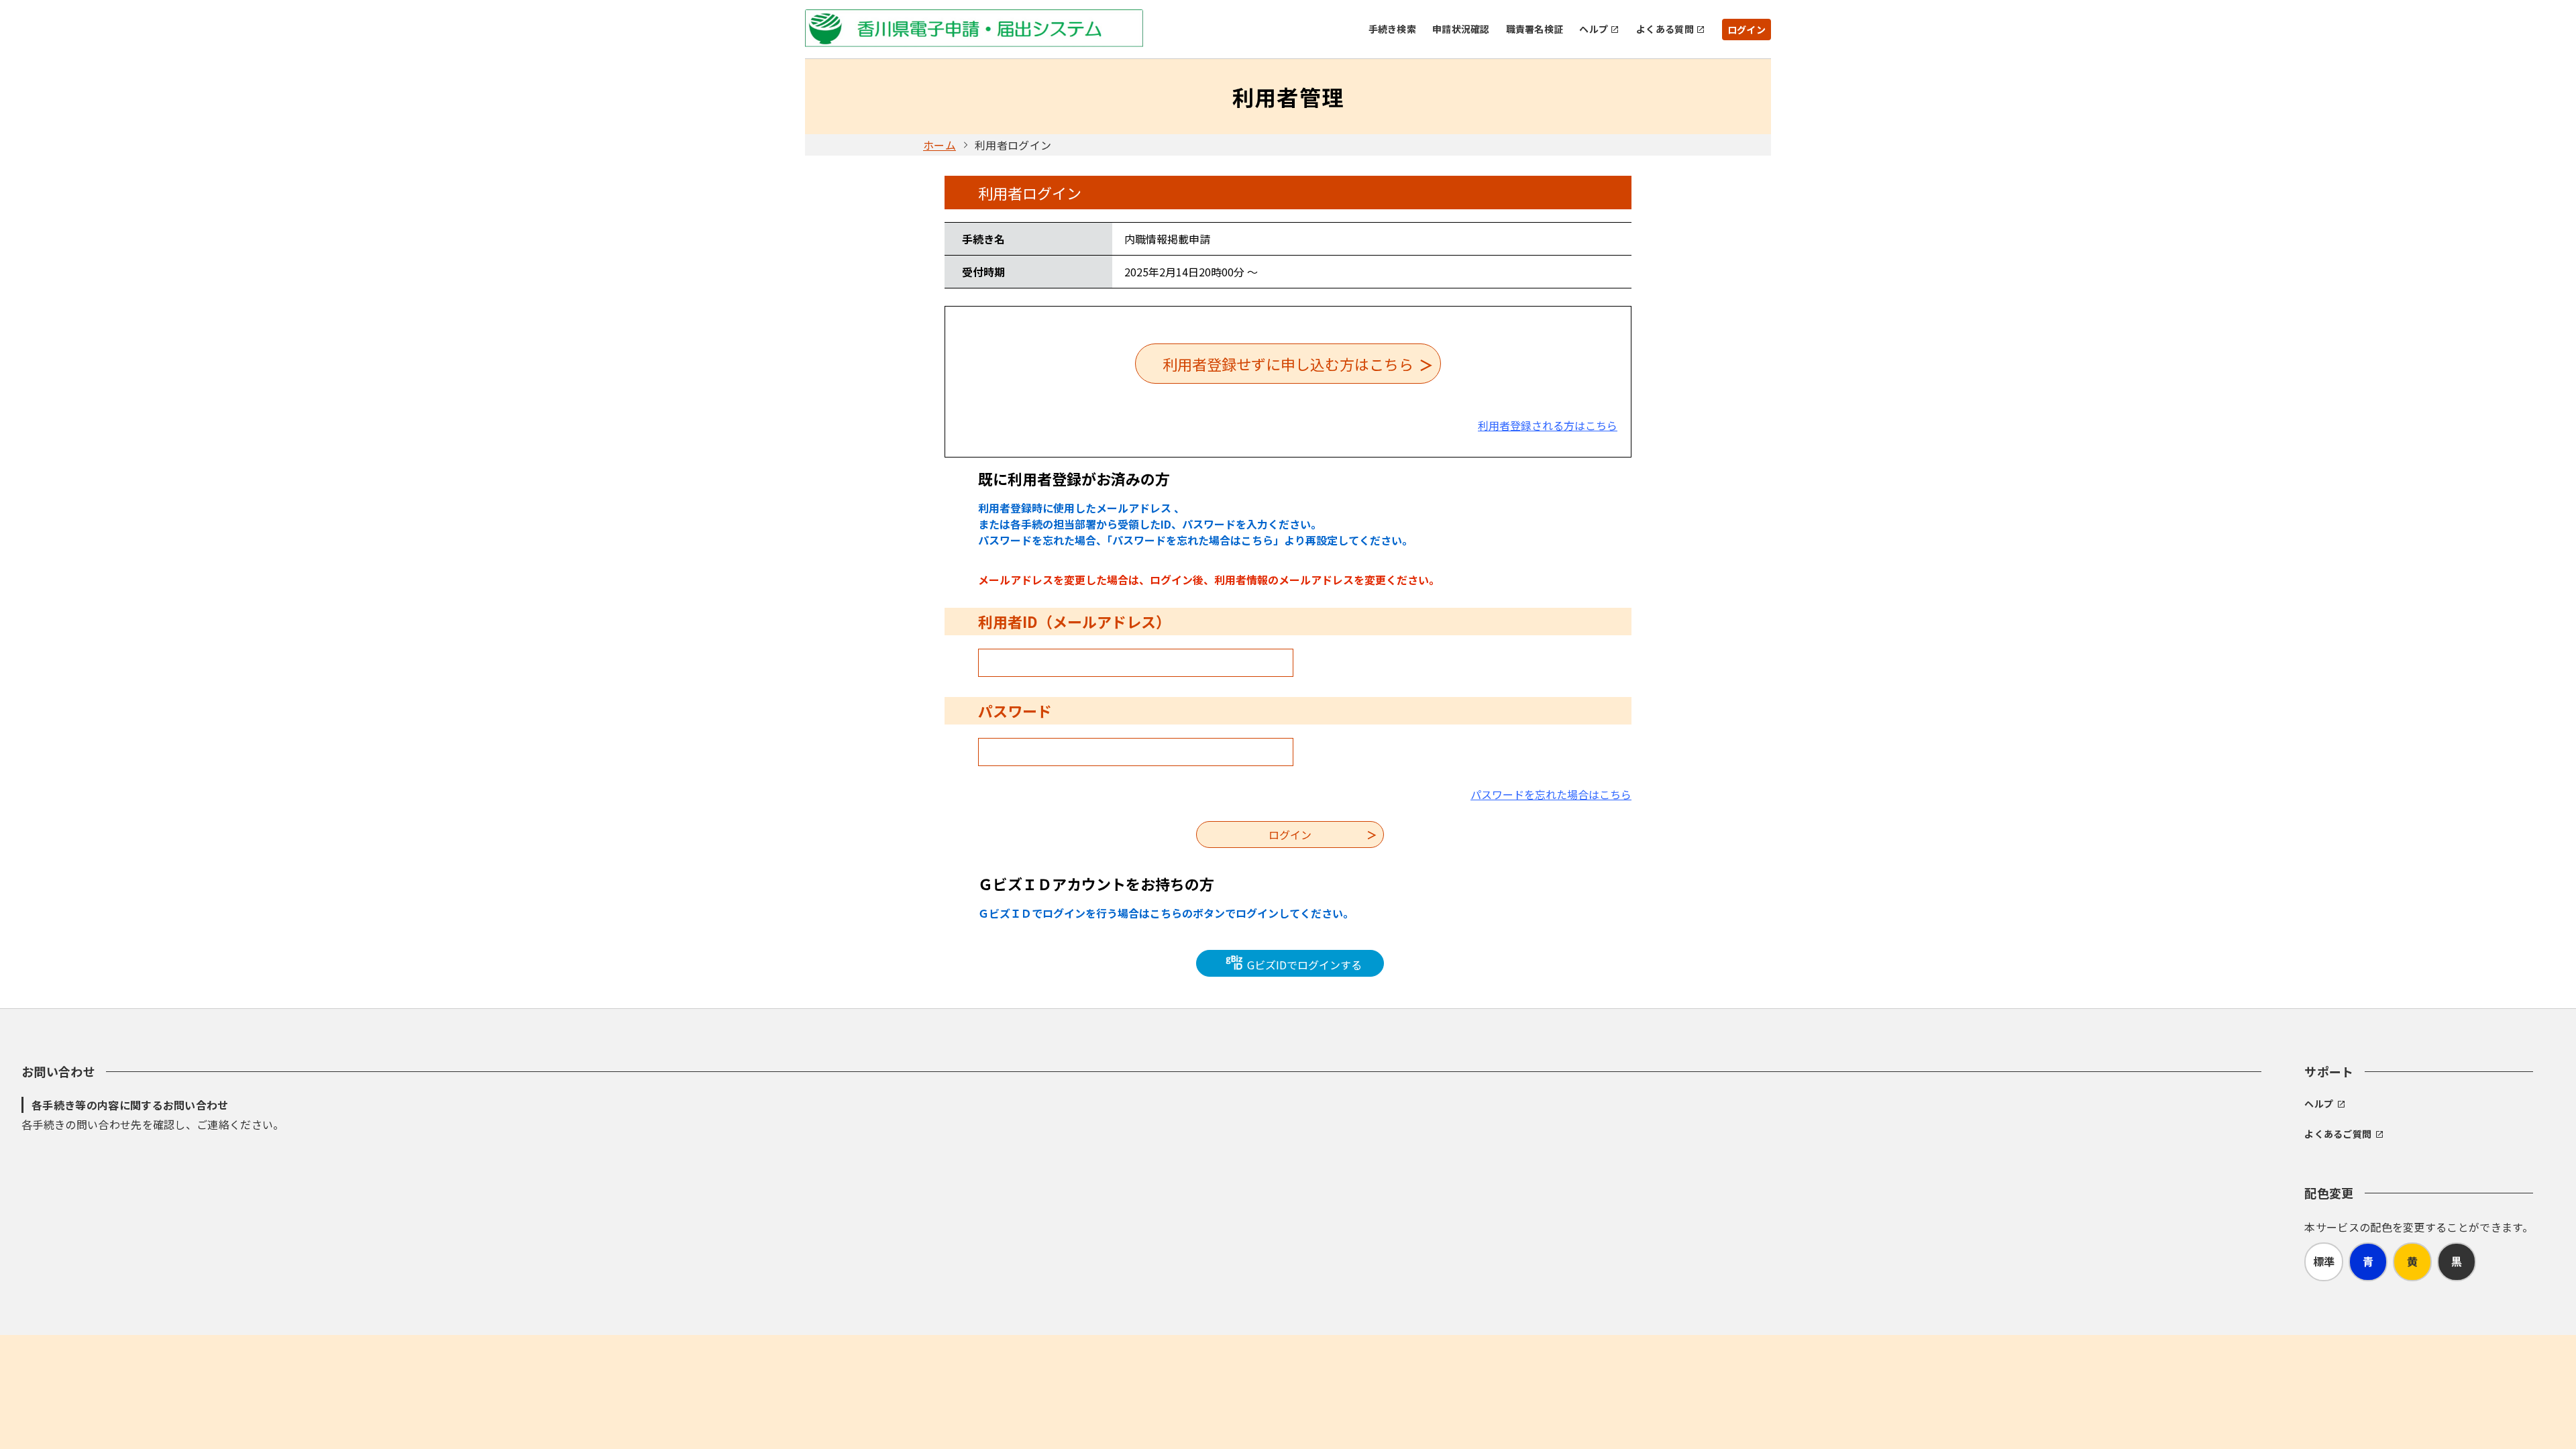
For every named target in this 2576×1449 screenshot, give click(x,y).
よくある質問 (1665, 29)
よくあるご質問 (2338, 1134)
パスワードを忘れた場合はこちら (1551, 794)
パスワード (1015, 710)
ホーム (940, 145)
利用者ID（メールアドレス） (1074, 621)
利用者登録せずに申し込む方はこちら (1288, 364)
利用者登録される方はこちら (1548, 425)
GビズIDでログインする (1303, 965)
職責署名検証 (1535, 29)
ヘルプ (1594, 29)
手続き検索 (1392, 29)
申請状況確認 (1461, 29)
